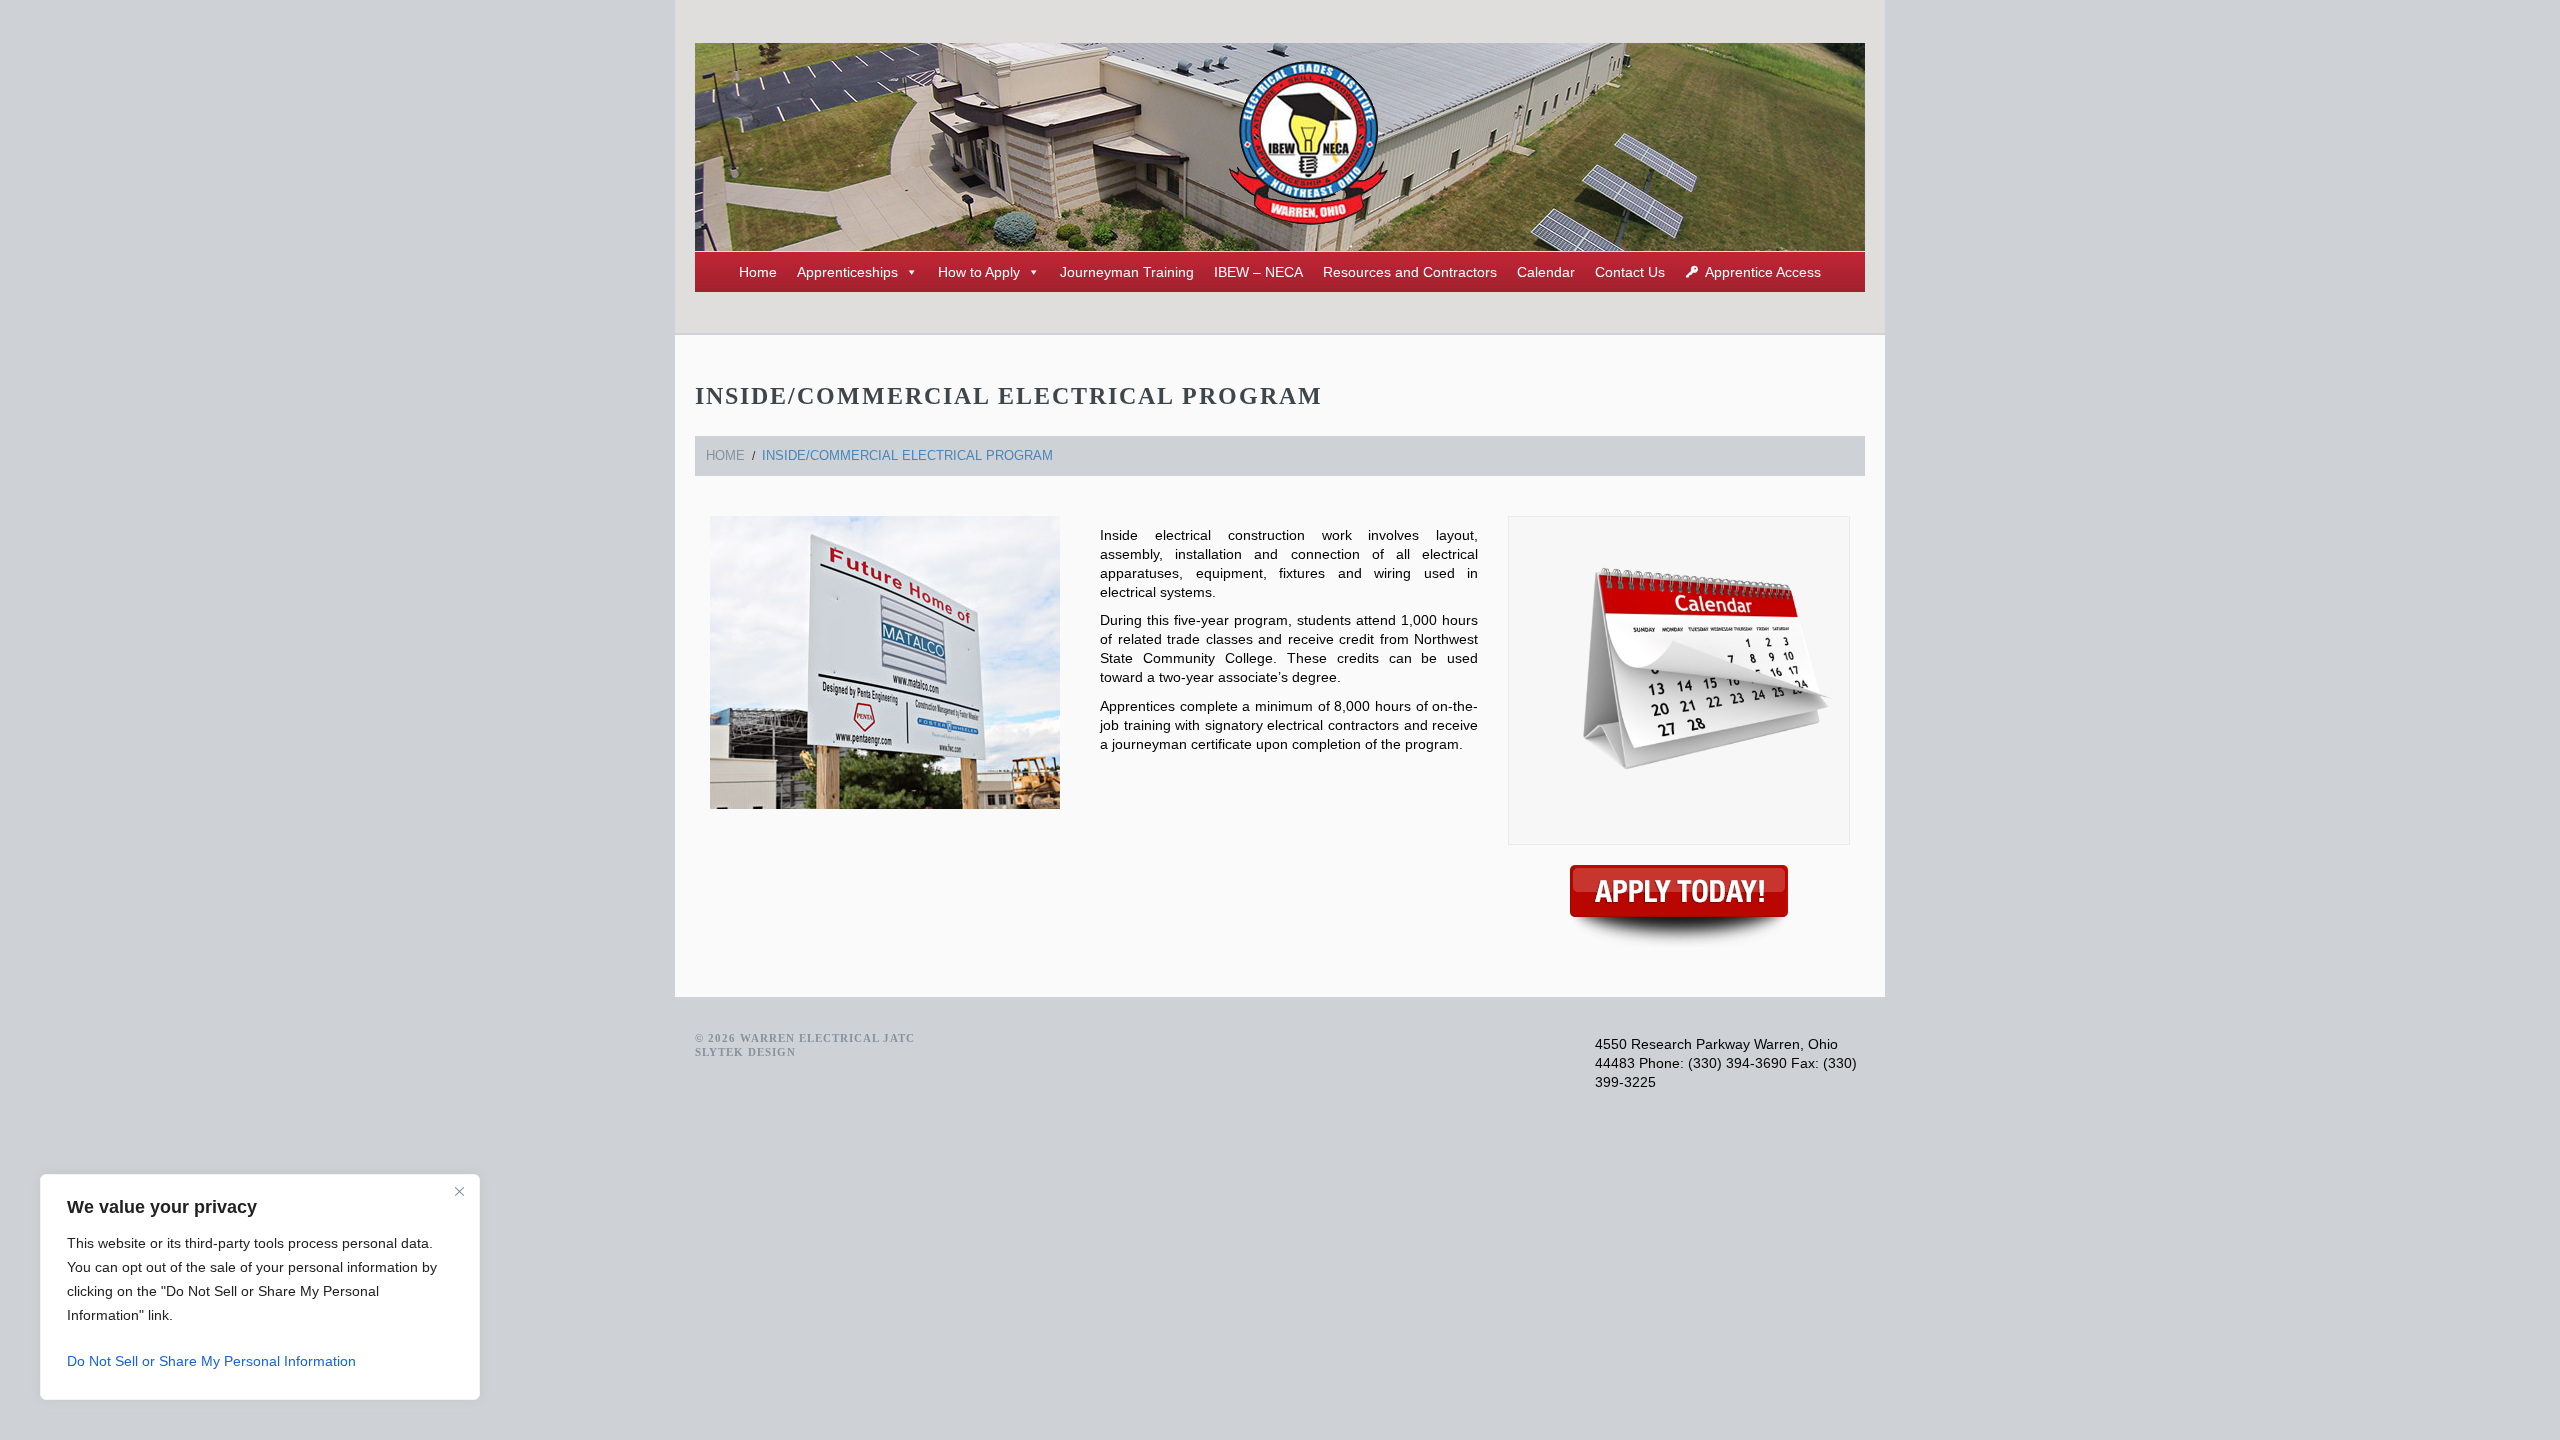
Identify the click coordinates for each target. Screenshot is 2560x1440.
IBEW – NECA (1258, 272)
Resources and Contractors (1410, 272)
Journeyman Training (1127, 272)
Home (758, 272)
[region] (260, 1287)
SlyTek (719, 1052)
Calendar (1546, 272)
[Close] (459, 1191)
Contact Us (1630, 272)
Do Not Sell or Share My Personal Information (211, 1361)
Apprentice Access (1763, 272)
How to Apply (979, 272)
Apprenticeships (847, 272)
